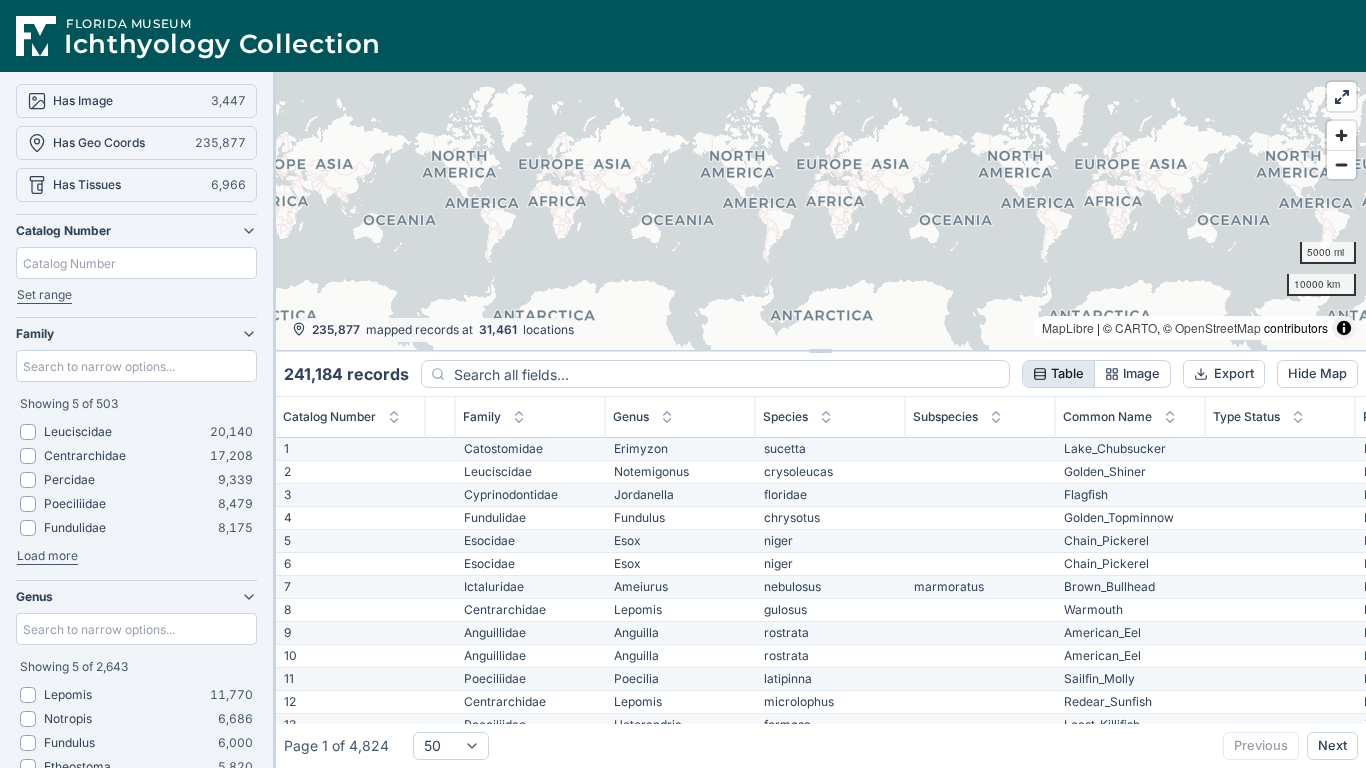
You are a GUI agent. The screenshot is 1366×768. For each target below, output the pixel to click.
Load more (47, 555)
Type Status (1246, 416)
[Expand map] (1341, 96)
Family (482, 416)
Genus (631, 416)
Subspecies (945, 416)
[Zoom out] (1341, 164)
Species (785, 416)
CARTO (1136, 327)
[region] (821, 211)
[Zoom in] (1341, 135)
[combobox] (451, 746)
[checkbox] (28, 432)
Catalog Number (329, 416)
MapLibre (1068, 327)
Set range (44, 294)
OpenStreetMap (1218, 327)
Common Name (1107, 416)
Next (1332, 745)
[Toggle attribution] (1344, 328)
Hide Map (1317, 373)
